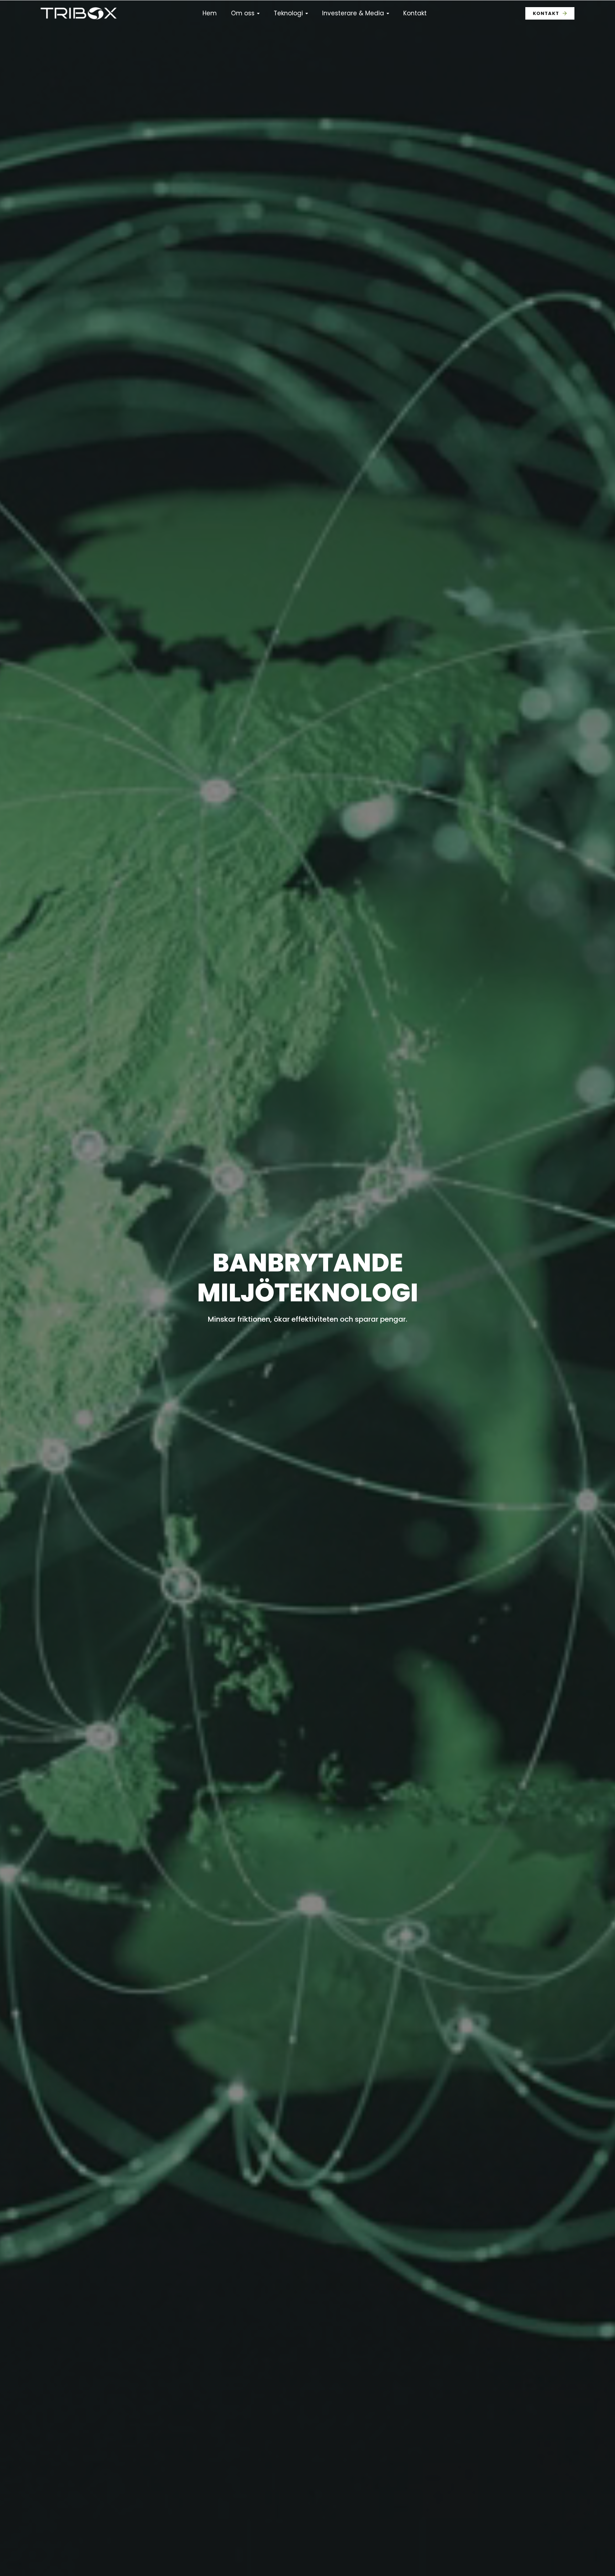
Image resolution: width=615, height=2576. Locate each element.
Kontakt (415, 13)
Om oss (243, 13)
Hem (210, 13)
